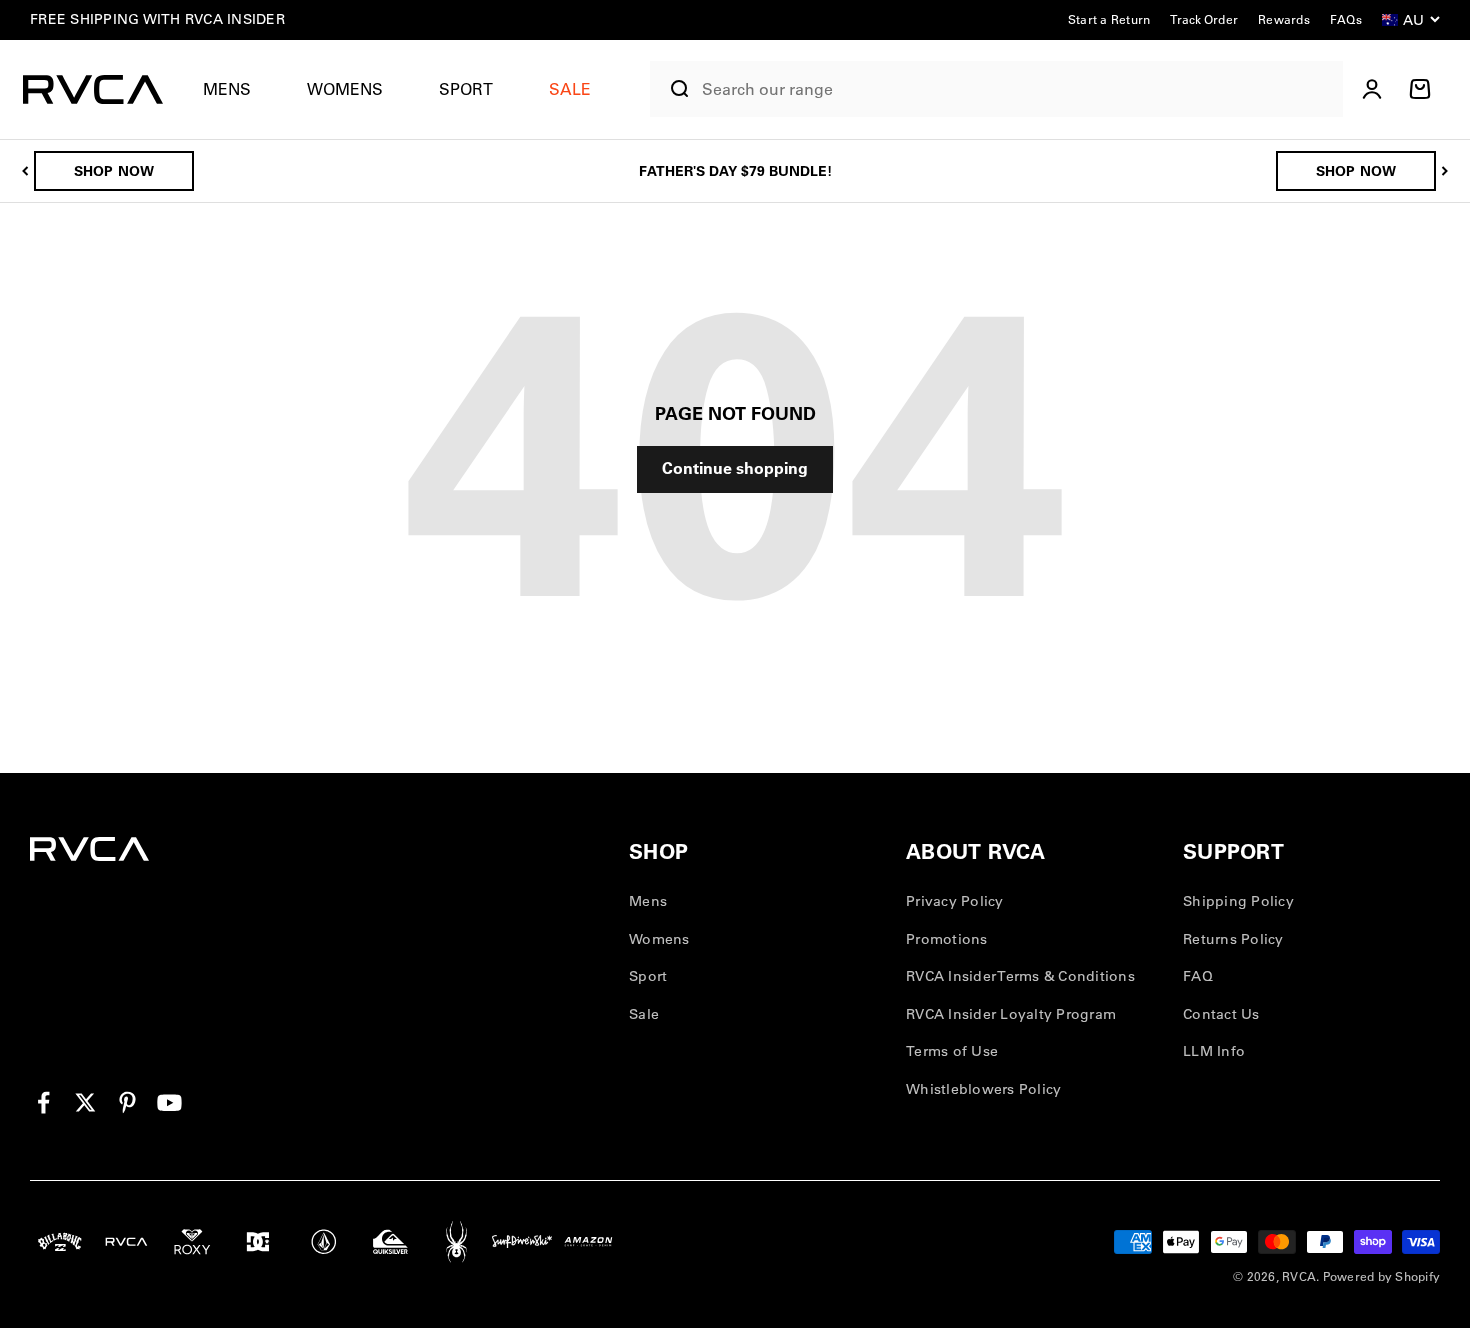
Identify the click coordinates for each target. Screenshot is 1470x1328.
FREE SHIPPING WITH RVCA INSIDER (157, 19)
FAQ (1198, 976)
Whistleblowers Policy (983, 1089)
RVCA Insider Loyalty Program (1011, 1014)
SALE (570, 89)
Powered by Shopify (1382, 1276)
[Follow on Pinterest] (127, 1102)
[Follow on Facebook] (43, 1102)
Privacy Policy (955, 901)
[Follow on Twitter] (85, 1102)
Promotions (947, 939)
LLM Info (1214, 1051)
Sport (466, 89)
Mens (227, 89)
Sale (644, 1014)
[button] (235, 89)
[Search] (671, 89)
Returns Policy (1233, 939)
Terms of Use (952, 1051)
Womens (345, 89)
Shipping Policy (1238, 901)
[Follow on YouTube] (169, 1102)
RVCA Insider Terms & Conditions (1020, 976)
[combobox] (1017, 89)
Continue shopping (735, 468)
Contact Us (1221, 1014)
